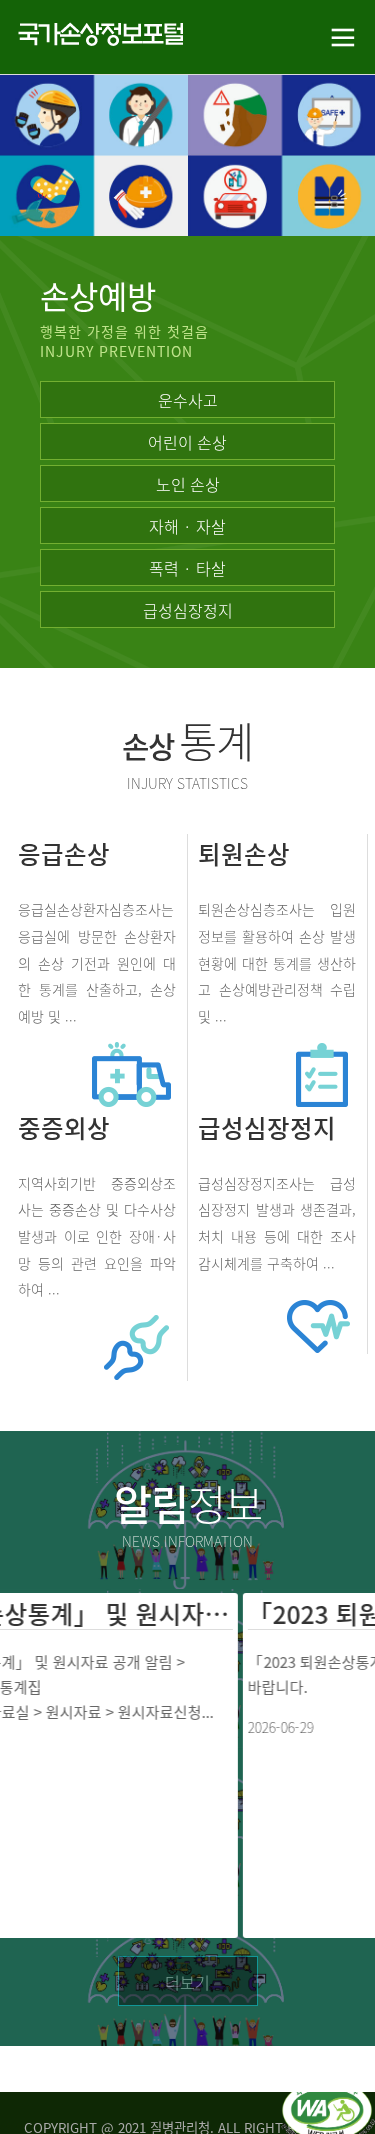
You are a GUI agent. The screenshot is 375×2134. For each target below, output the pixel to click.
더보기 (187, 1982)
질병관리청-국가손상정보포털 (94, 37)
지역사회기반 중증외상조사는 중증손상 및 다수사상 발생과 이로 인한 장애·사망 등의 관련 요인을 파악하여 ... (96, 1235)
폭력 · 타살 (187, 568)
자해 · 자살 (187, 526)
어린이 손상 (187, 442)
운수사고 (188, 400)
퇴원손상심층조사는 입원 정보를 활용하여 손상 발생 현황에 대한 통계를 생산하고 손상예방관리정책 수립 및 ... (276, 962)
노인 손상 (188, 484)
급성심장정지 (188, 610)
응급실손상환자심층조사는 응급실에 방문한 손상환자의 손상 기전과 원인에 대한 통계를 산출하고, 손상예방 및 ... (96, 962)
